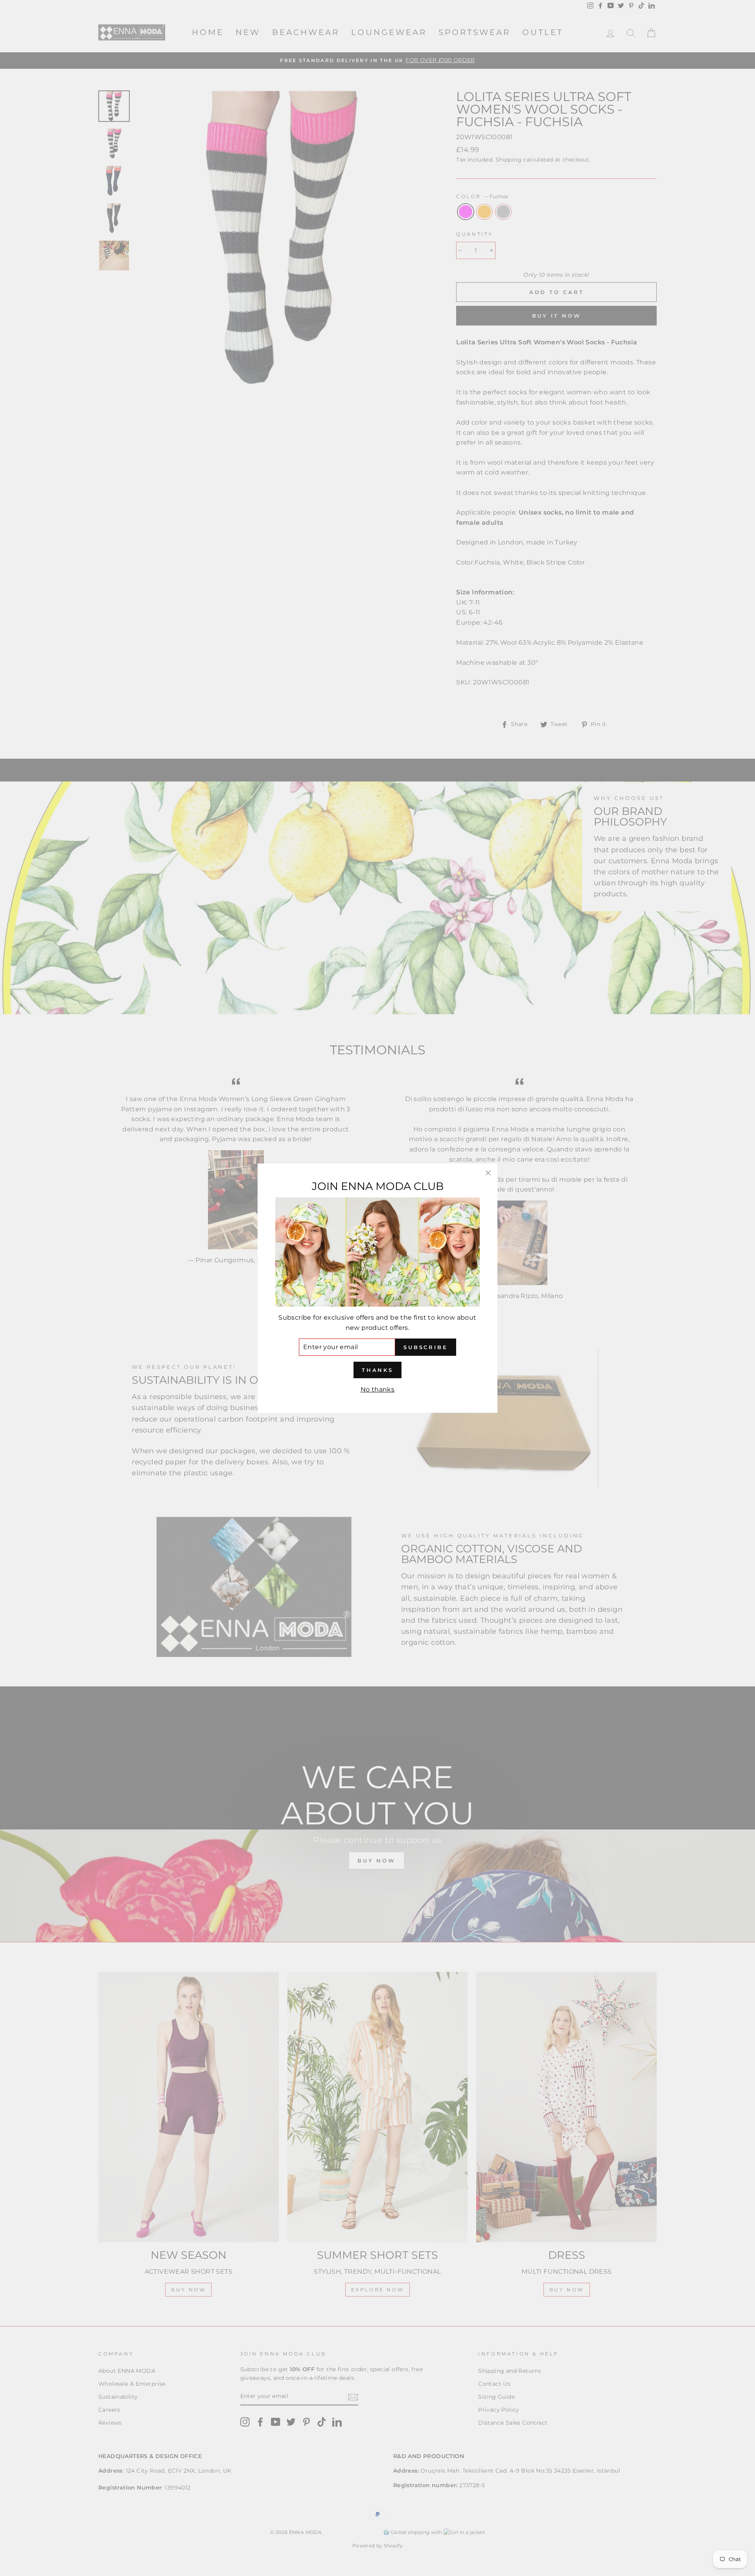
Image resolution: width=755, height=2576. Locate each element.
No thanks (378, 1389)
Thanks (377, 1370)
